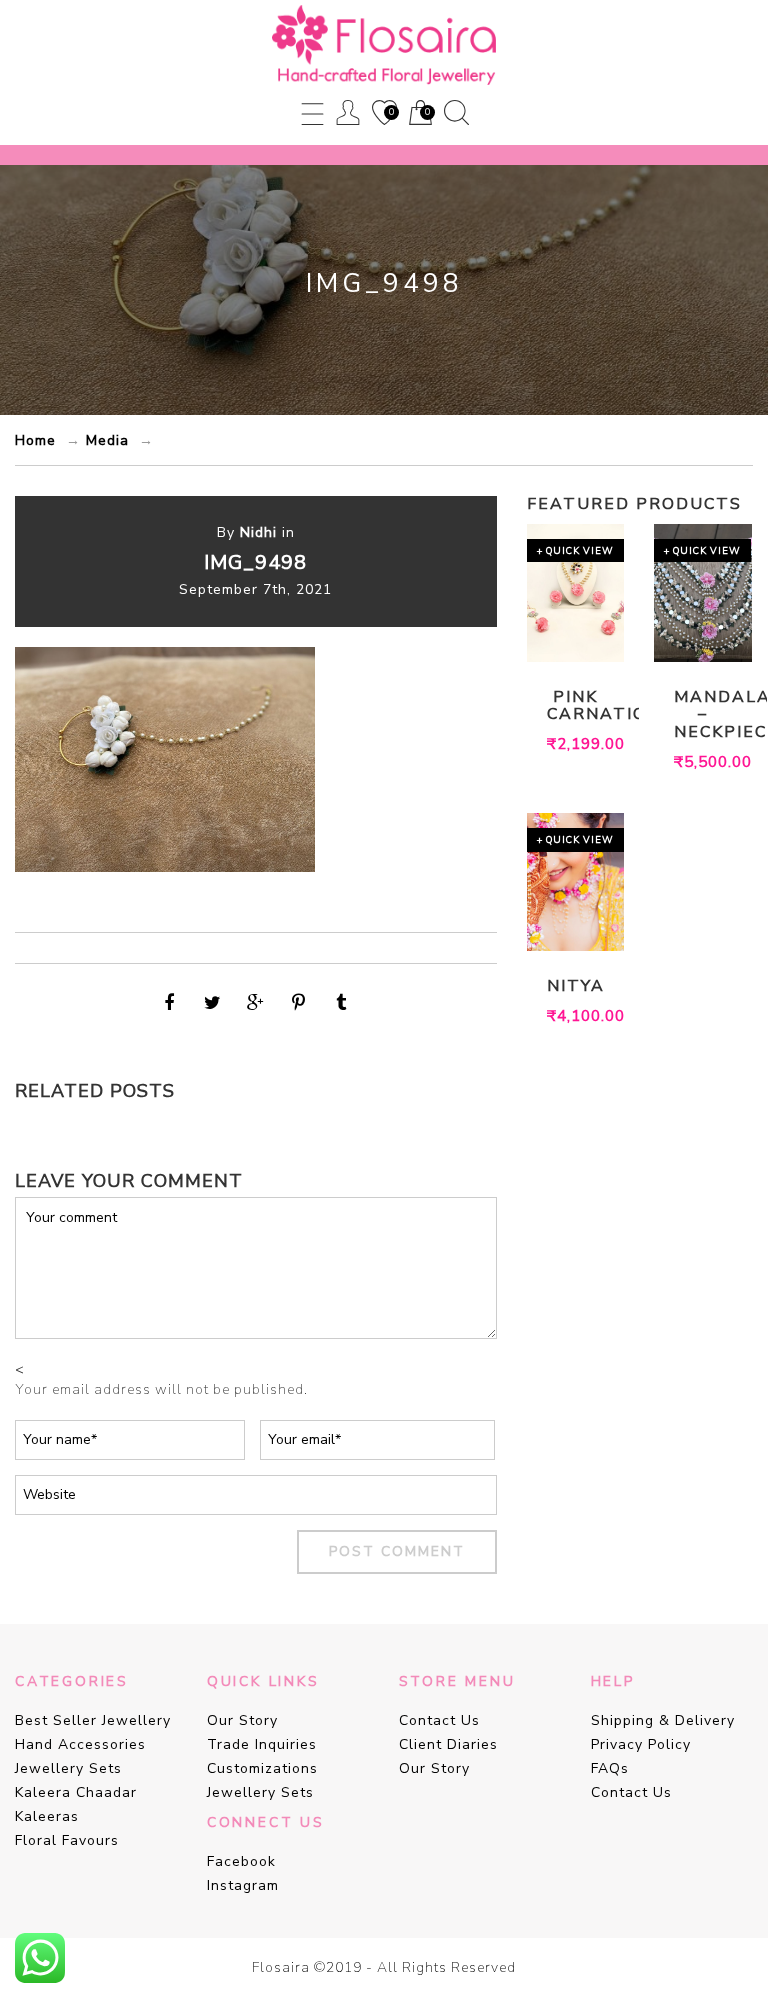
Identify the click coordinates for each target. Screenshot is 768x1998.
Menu (312, 112)
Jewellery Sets (68, 1768)
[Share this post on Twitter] (213, 1003)
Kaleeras (47, 1816)
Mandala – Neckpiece (702, 715)
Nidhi (258, 532)
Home (35, 440)
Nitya (575, 987)
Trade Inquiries (262, 1744)
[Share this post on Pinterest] (299, 1003)
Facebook (241, 1861)
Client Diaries (448, 1744)
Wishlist (383, 114)
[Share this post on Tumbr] (342, 1003)
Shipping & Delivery (663, 1720)
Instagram (243, 1885)
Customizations (262, 1768)
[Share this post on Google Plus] (256, 1003)
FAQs (610, 1768)
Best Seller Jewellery (93, 1720)
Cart (419, 114)
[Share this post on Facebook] (170, 1003)
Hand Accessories (80, 1744)
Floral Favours (67, 1840)
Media (107, 440)
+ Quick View (575, 550)
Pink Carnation (575, 706)
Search (456, 112)
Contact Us (439, 1720)
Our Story (242, 1720)
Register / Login (348, 112)
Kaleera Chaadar (76, 1792)
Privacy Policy (641, 1744)
